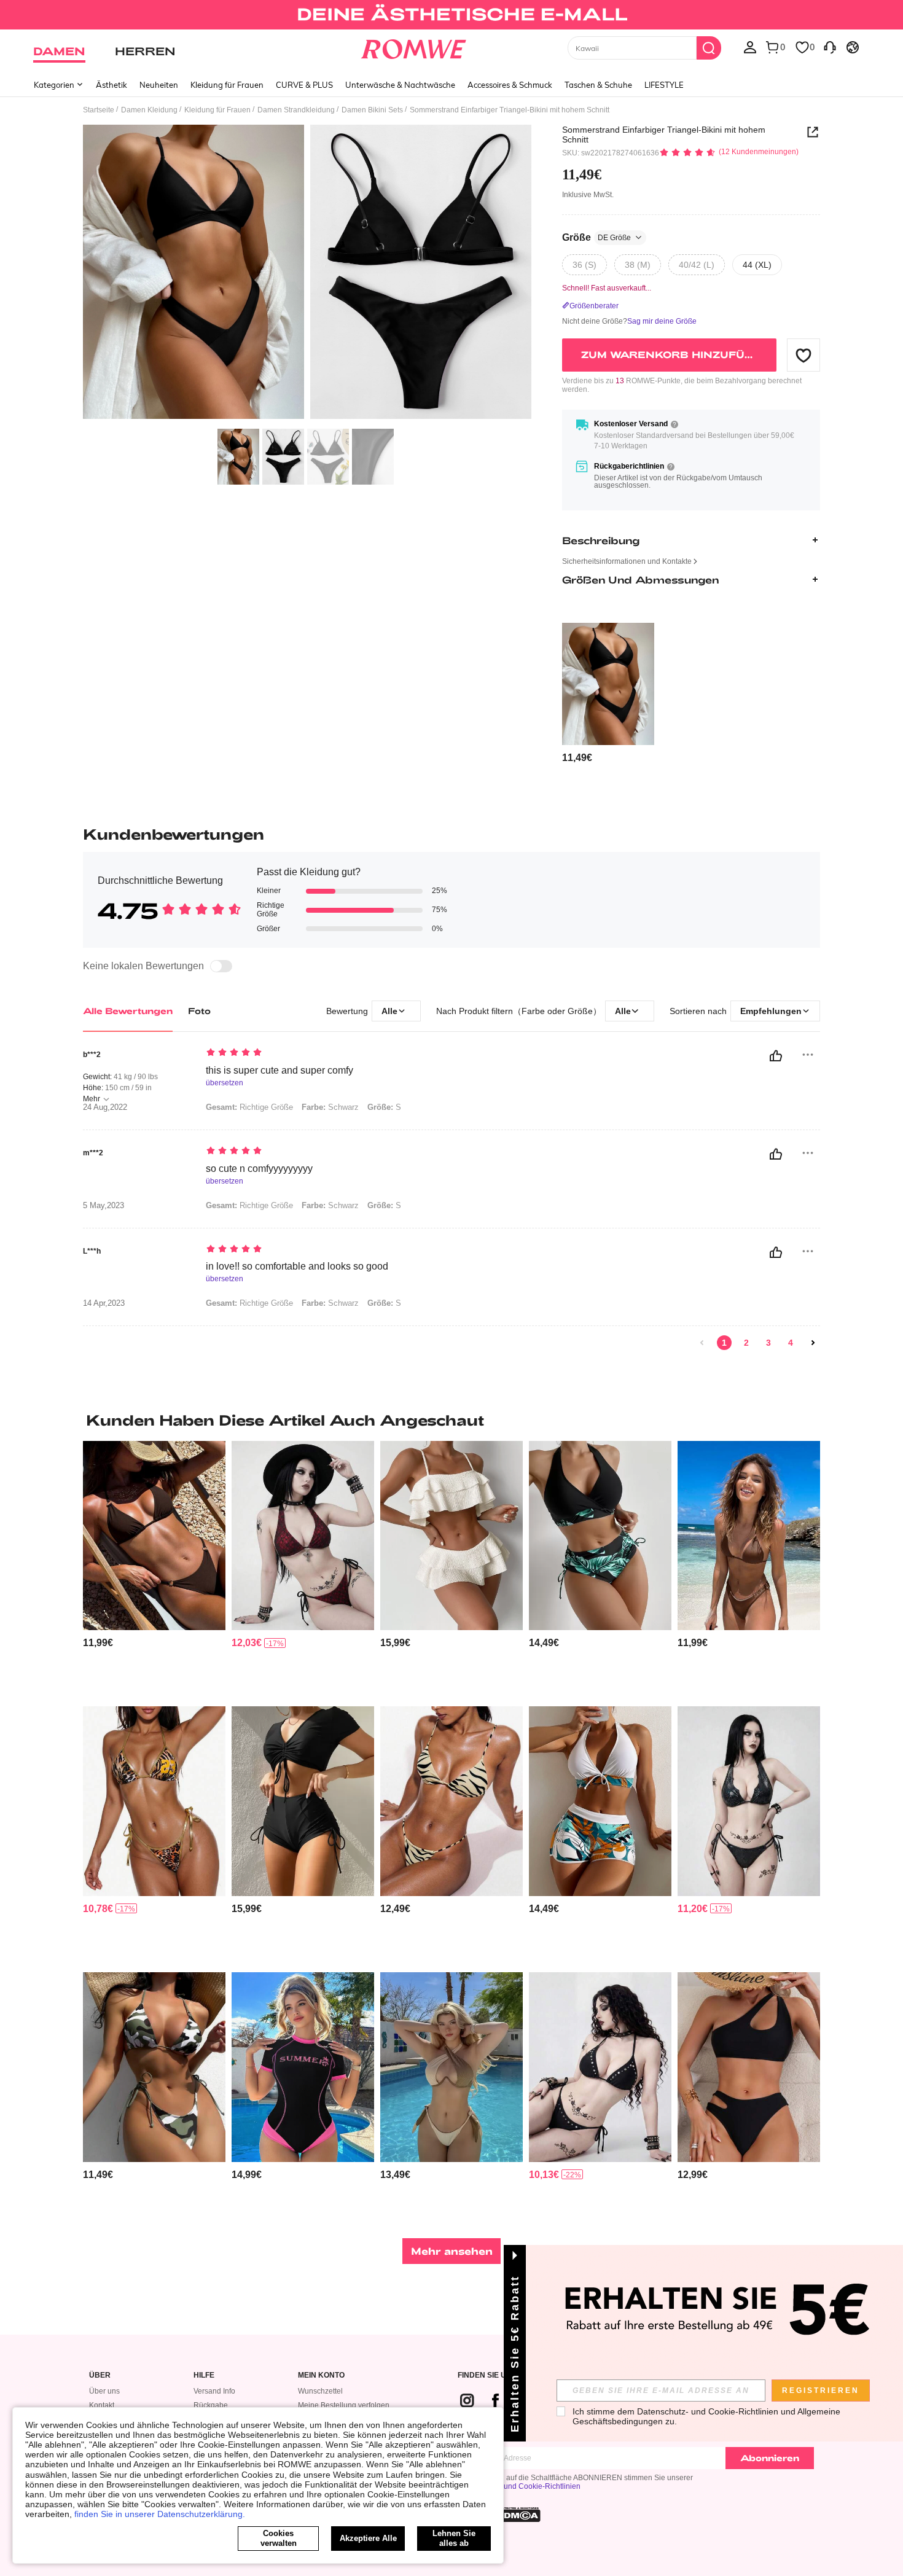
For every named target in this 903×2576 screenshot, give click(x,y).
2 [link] (746, 1343)
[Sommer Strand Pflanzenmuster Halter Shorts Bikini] (600, 1801)
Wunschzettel (320, 2391)
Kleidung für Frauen (227, 85)
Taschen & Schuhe (598, 85)
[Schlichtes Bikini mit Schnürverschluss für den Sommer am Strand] (303, 1801)
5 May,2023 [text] (104, 1206)
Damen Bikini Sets (372, 110)
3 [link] (768, 1343)
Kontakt (102, 2405)
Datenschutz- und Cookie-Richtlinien (519, 2486)
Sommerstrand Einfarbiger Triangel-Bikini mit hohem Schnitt (664, 135)
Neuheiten (159, 85)
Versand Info (214, 2391)
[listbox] (750, 47)
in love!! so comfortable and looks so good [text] (297, 1266)
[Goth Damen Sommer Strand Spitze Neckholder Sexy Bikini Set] (303, 1536)
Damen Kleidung (149, 110)
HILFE (204, 2375)
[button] (803, 355)
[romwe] (414, 47)
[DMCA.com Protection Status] (518, 2515)
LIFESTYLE (664, 85)
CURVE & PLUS (304, 85)
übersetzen (225, 1083)
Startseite (99, 110)
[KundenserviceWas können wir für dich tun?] (830, 47)
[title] (451, 1420)
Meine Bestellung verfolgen (344, 2405)
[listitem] (608, 694)
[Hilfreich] (776, 1056)
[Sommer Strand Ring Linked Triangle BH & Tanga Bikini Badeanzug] (154, 1536)
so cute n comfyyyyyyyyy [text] (259, 1169)
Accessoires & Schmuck (510, 85)
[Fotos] (307, 274)
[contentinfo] (577, 758)
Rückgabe (211, 2405)
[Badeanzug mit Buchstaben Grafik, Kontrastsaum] (303, 2067)
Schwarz (330, 1107)
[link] (451, 15)
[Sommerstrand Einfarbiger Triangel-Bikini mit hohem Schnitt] (608, 684)
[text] (311, 1053)
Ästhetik (111, 85)
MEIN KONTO (321, 2375)
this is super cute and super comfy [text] (279, 1070)
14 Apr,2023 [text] (104, 1303)
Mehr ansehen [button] (452, 2251)
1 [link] (724, 1343)
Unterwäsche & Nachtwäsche (400, 85)
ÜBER (100, 2375)
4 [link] (791, 1343)
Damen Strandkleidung (296, 110)
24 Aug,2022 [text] (105, 1107)
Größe (596, 237)
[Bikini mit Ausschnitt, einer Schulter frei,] (749, 2067)
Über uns (104, 2391)
